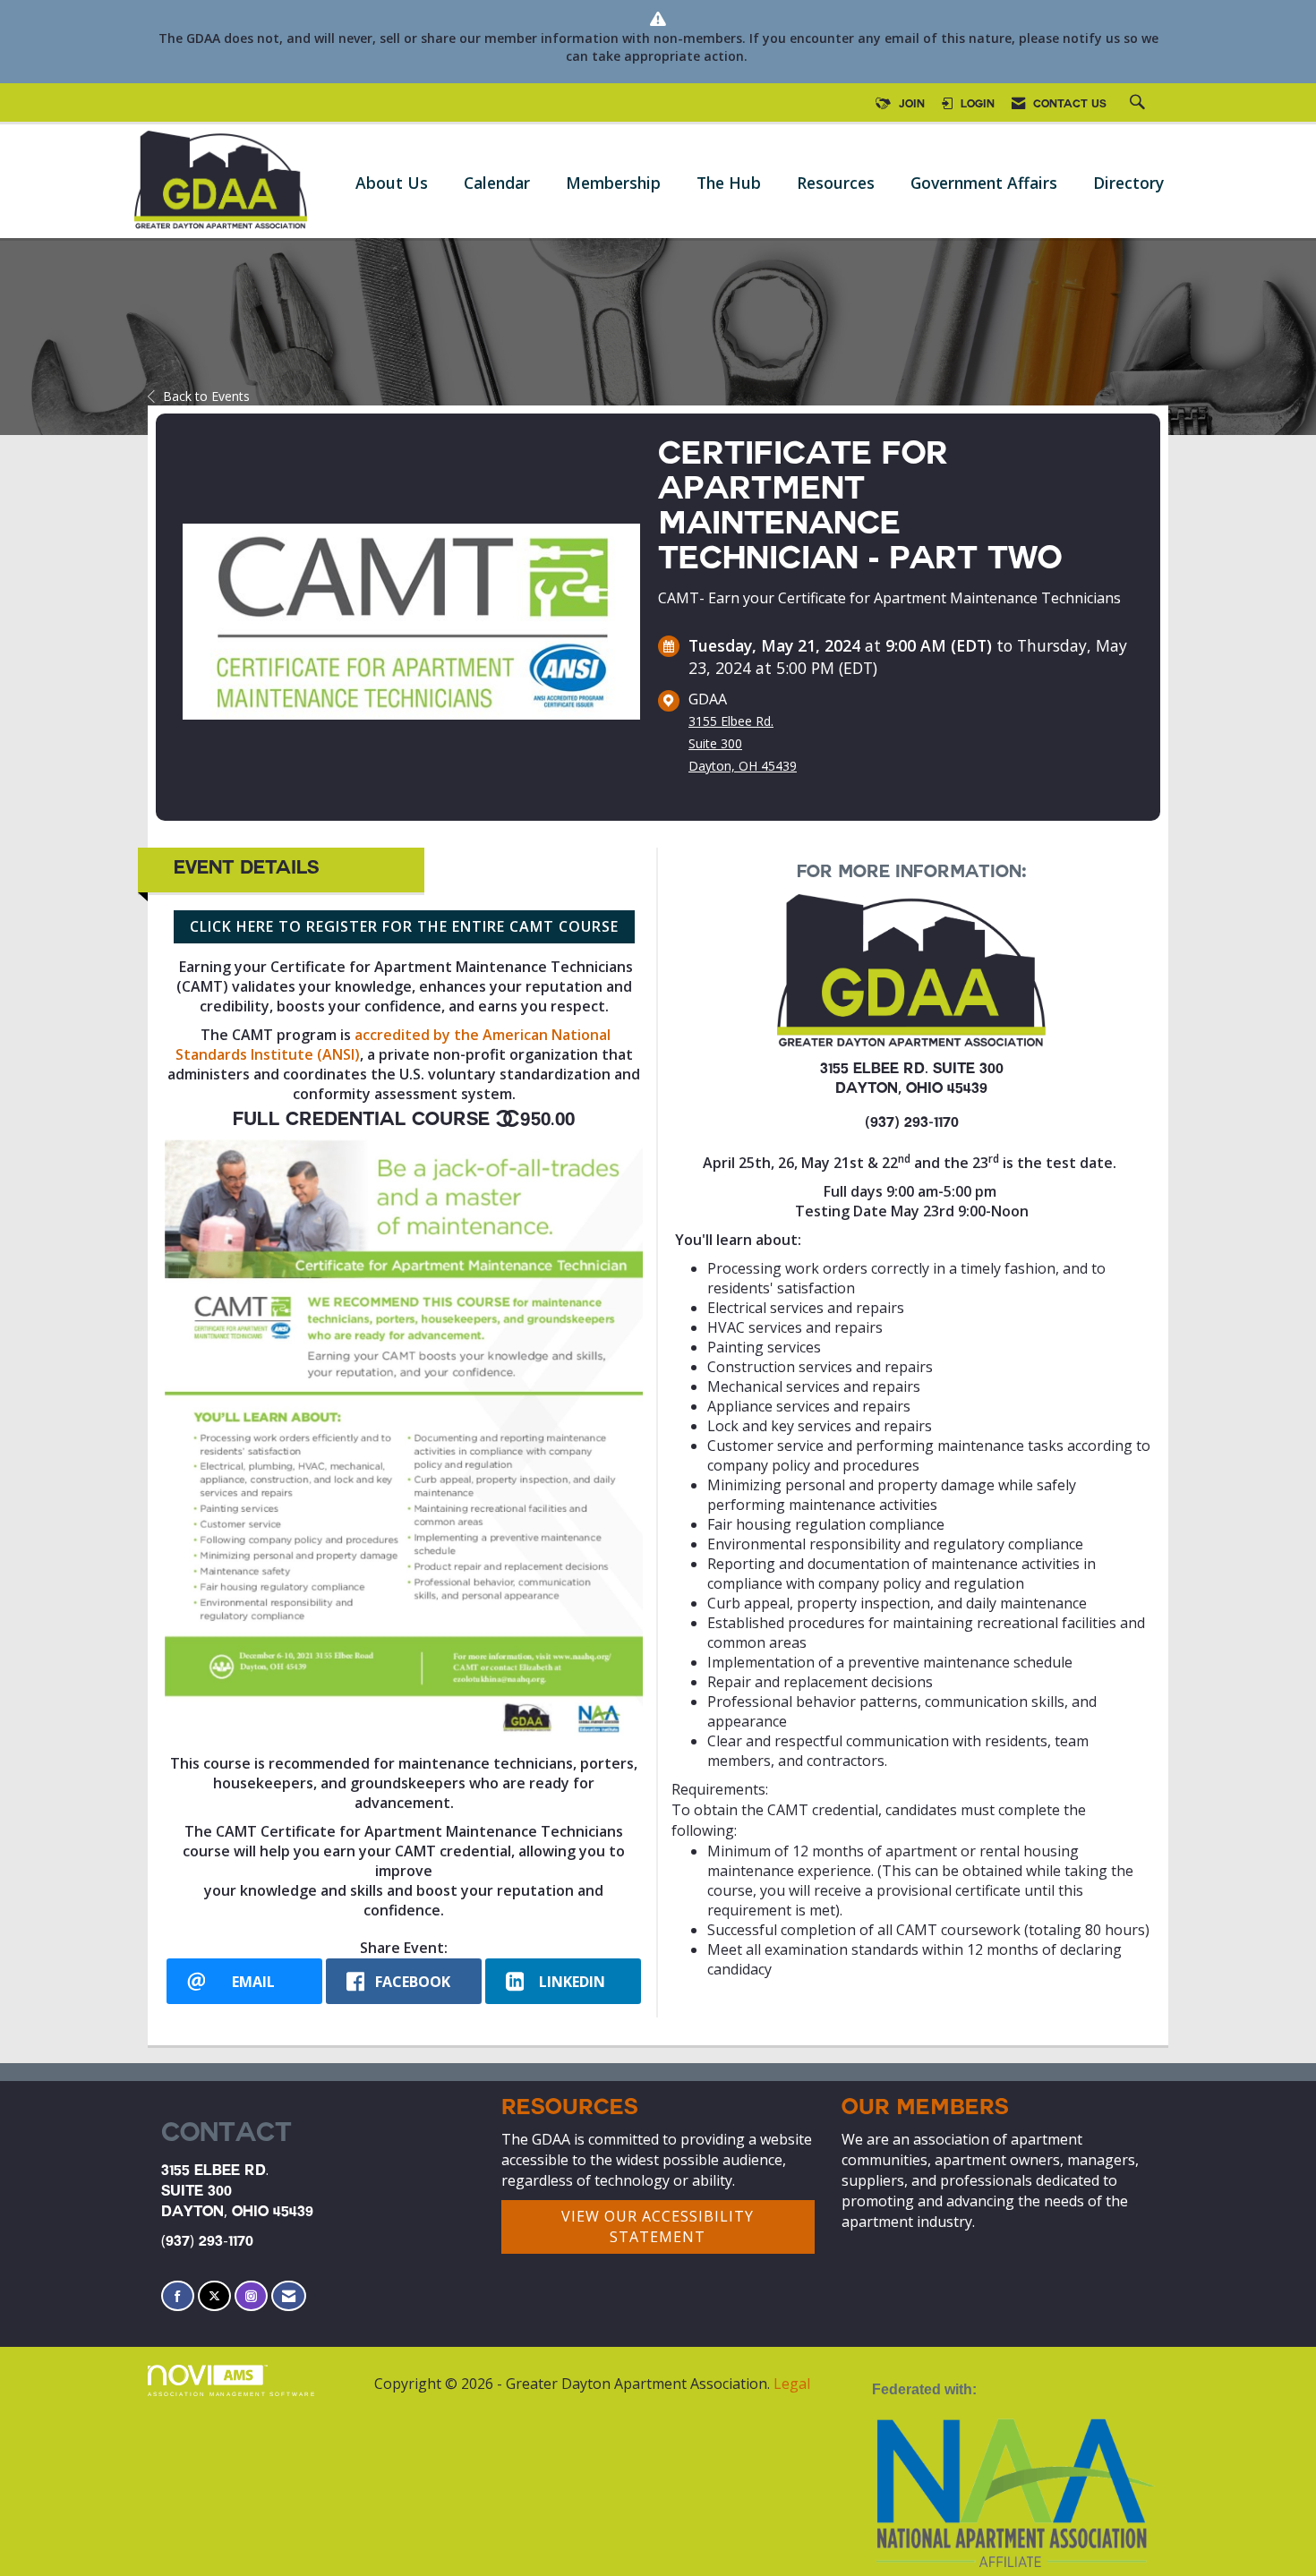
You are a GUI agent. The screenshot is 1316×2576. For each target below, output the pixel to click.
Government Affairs (984, 183)
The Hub (729, 183)
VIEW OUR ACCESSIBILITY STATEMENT (658, 2226)
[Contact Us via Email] (289, 2296)
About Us (392, 183)
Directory (1128, 183)
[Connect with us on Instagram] (251, 2296)
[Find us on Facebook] (178, 2296)
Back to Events (206, 396)
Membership (613, 183)
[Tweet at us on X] (214, 2296)
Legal (792, 2384)
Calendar (497, 183)
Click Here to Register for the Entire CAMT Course (404, 926)
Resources (836, 183)
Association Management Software (232, 2394)
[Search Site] (1140, 105)
